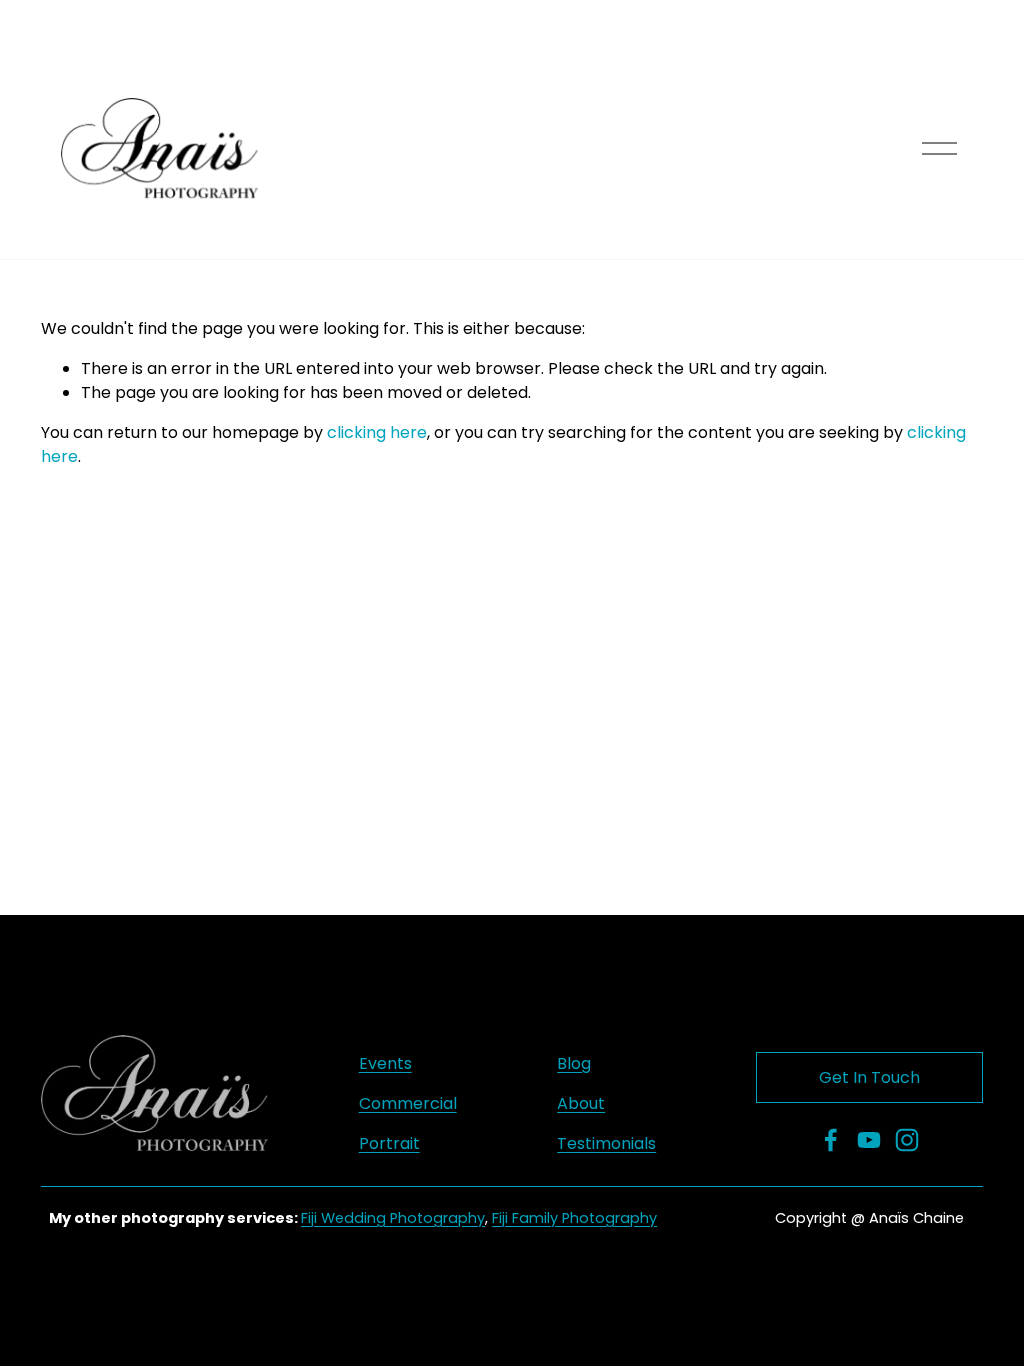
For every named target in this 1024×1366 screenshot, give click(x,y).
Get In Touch (869, 1077)
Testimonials (606, 1143)
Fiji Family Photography (574, 1218)
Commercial (408, 1103)
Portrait (389, 1143)
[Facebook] (831, 1140)
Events (385, 1063)
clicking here (377, 432)
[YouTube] (869, 1140)
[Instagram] (907, 1140)
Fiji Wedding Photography (393, 1218)
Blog (574, 1063)
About (581, 1103)
